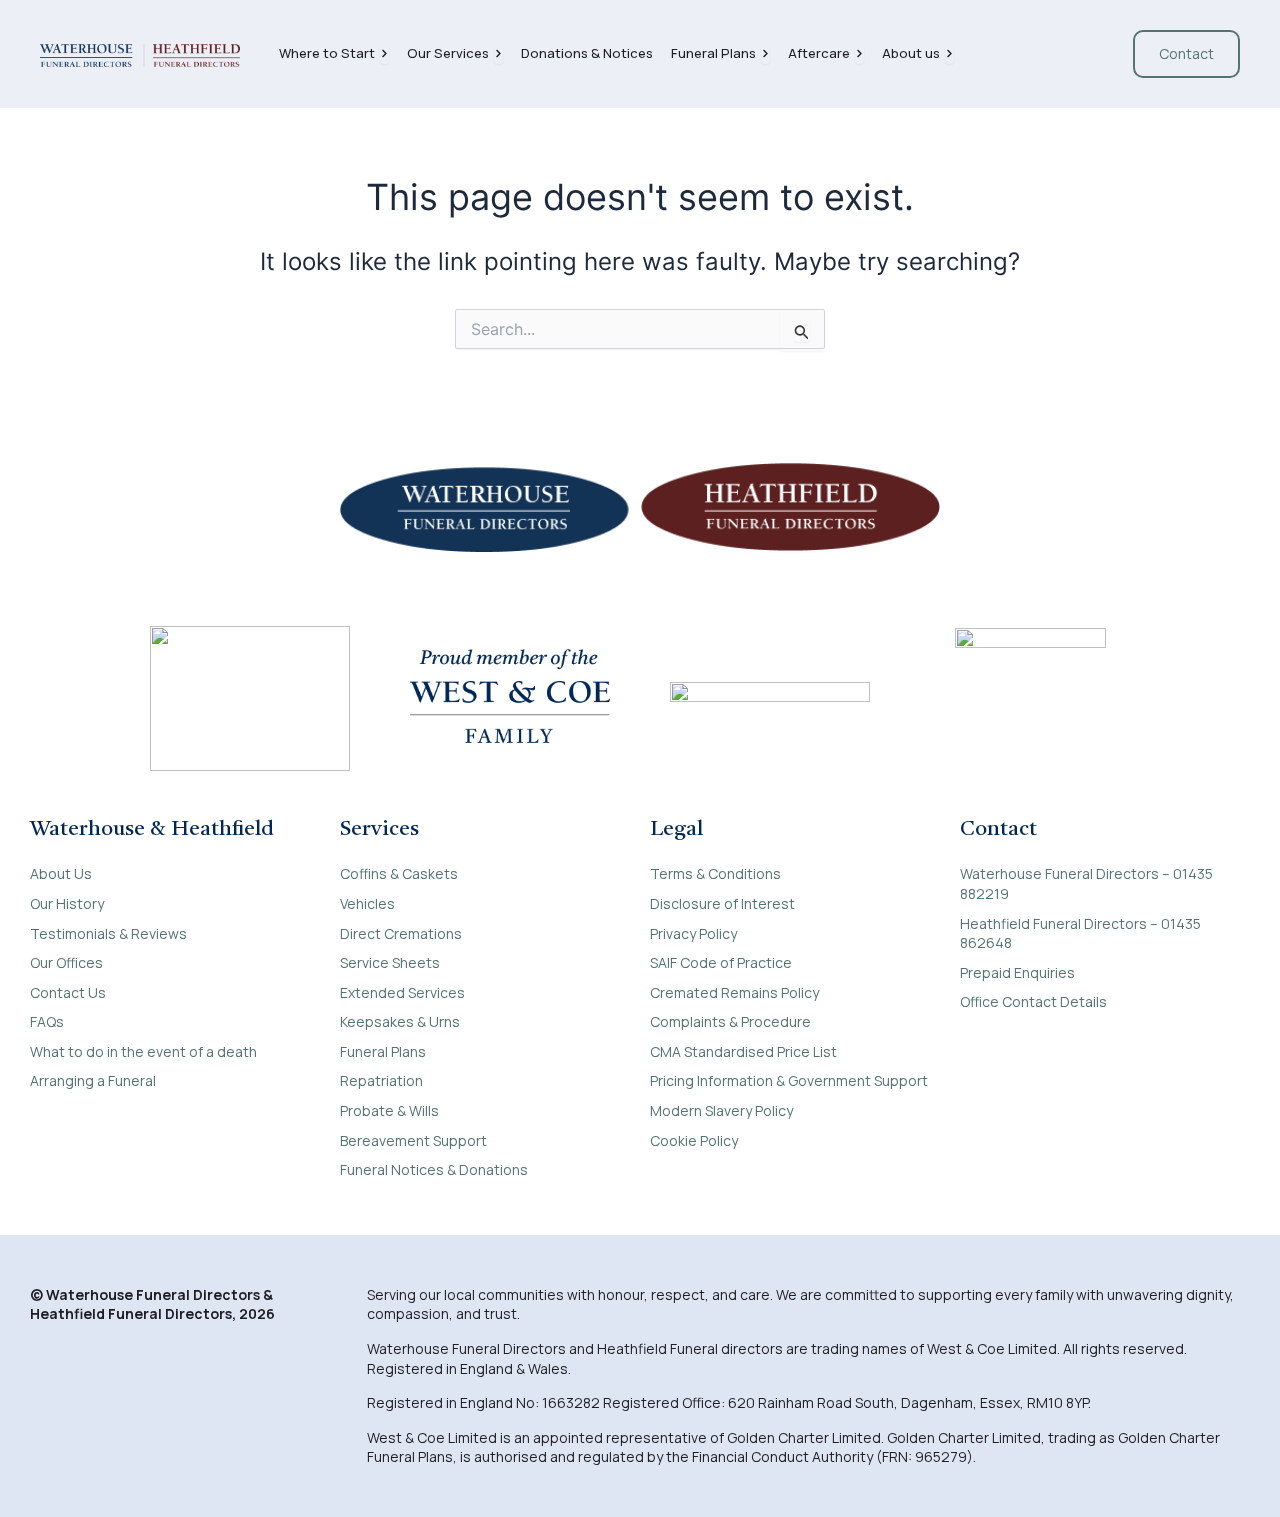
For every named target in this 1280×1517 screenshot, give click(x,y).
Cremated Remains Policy (734, 992)
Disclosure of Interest (722, 903)
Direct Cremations (401, 933)
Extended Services (402, 992)
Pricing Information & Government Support (789, 1080)
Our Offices (66, 962)
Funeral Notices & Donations (434, 1169)
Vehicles (367, 903)
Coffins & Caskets (399, 873)
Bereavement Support (413, 1140)
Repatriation (381, 1080)
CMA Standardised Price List (743, 1051)
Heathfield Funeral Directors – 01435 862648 (1080, 933)
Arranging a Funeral (93, 1080)
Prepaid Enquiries (1017, 972)
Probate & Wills (389, 1110)
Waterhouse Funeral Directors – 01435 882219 (1086, 883)
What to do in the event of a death (143, 1051)
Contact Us (68, 992)
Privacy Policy (693, 933)
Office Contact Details (1033, 1001)
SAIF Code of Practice (721, 962)
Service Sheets (390, 962)
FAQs (47, 1021)
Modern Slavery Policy (721, 1110)
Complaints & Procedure (730, 1021)
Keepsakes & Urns (400, 1021)
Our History (67, 903)
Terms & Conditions (715, 873)
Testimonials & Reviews (108, 933)
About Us (61, 873)
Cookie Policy (694, 1140)
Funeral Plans (383, 1051)
